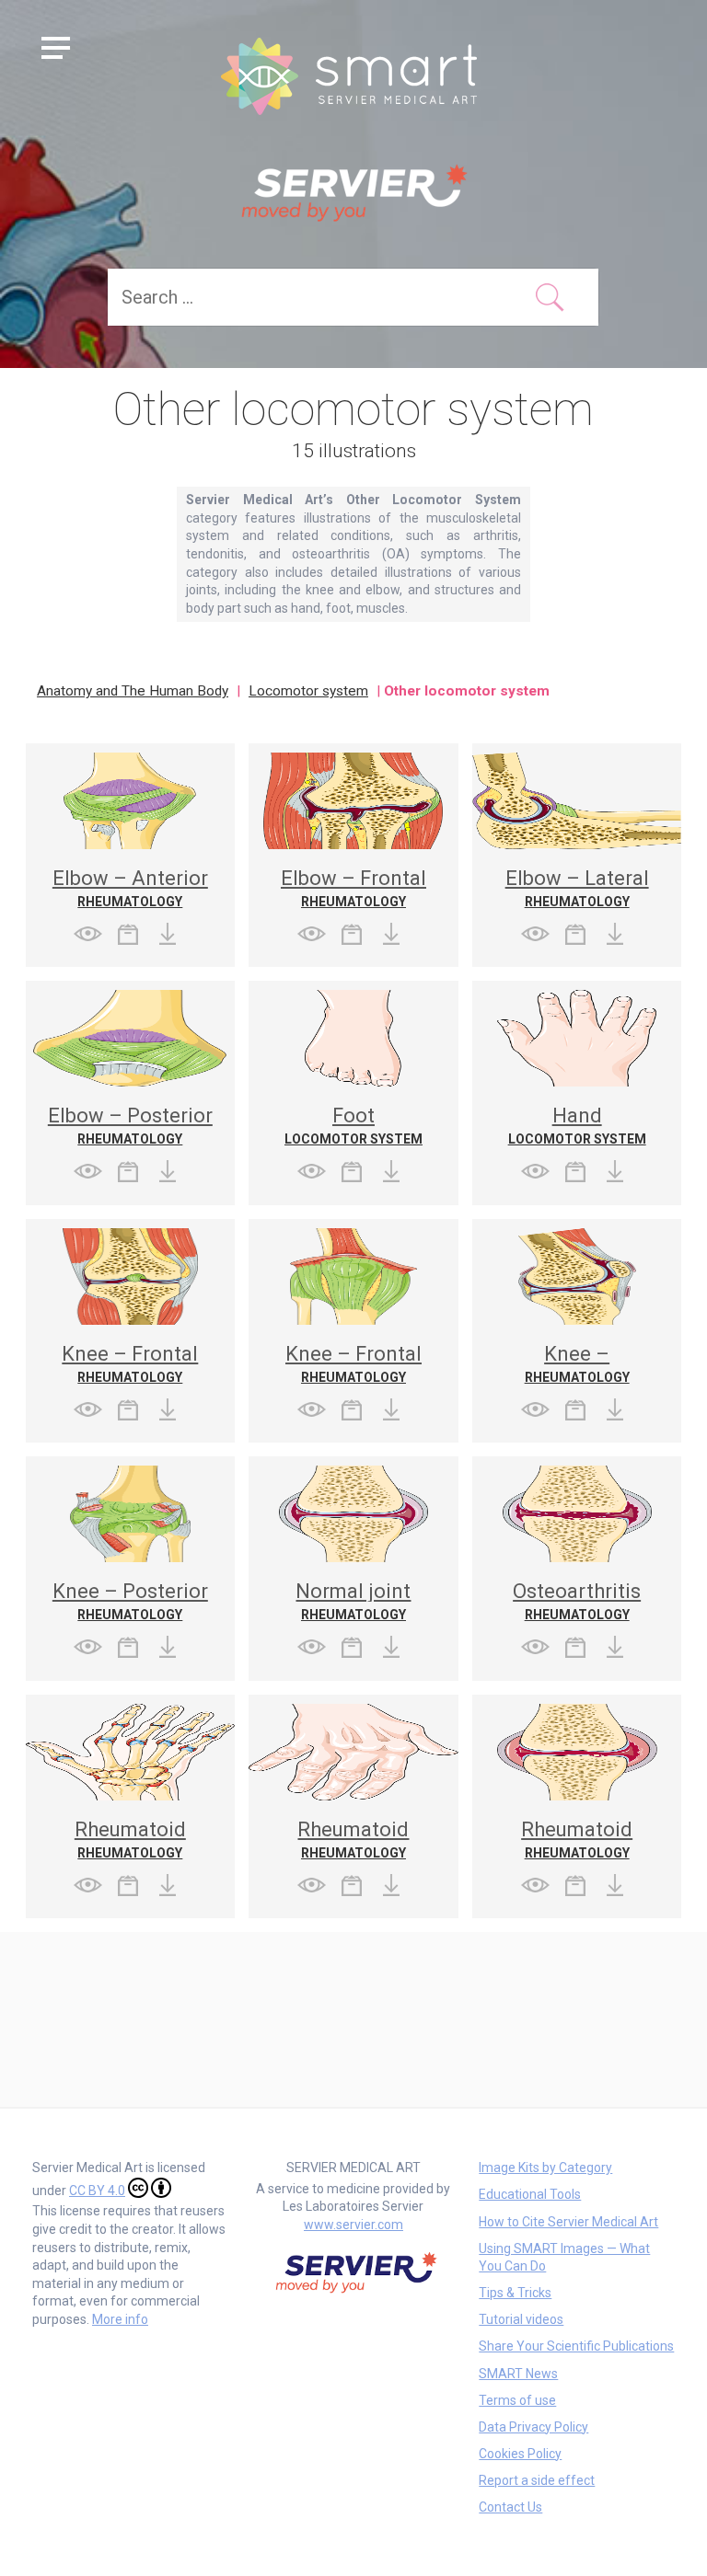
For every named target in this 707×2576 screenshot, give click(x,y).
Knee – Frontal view (130, 1364)
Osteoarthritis (577, 1591)
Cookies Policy (520, 2454)
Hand (577, 1115)
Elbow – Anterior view (130, 888)
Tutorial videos (521, 2319)
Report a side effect (537, 2480)
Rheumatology (130, 902)
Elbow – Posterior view (130, 1126)
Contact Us (510, 2507)
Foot (353, 1115)
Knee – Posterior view (130, 1601)
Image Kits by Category (545, 2168)
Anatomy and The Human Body (133, 691)
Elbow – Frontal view (353, 888)
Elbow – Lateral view (577, 888)
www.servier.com (353, 2225)
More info (120, 2319)
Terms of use (517, 2400)
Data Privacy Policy (533, 2427)
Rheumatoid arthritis (130, 1840)
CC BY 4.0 (97, 2191)
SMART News (518, 2374)
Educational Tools (530, 2194)
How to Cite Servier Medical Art (568, 2222)
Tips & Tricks (515, 2293)
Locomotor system (308, 691)
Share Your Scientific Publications (576, 2346)
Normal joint (353, 1591)
